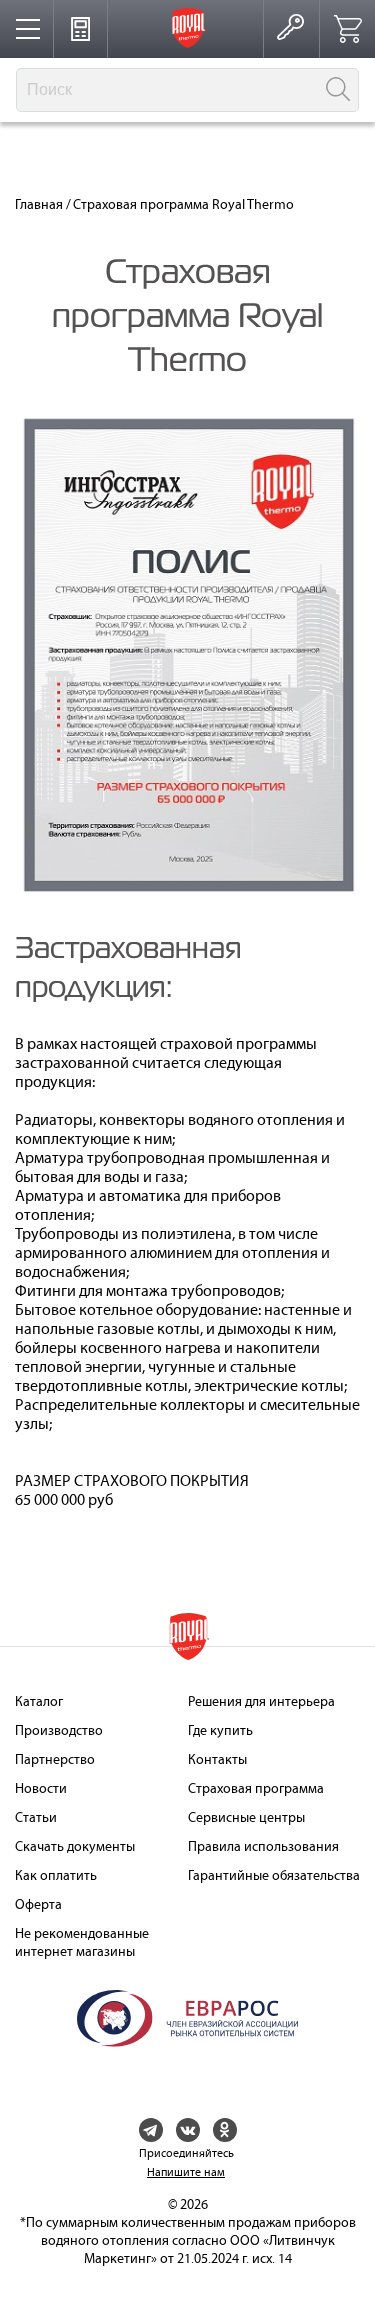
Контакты (217, 1760)
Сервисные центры (246, 1818)
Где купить (220, 1731)
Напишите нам (186, 2173)
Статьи (36, 1818)
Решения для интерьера (261, 1702)
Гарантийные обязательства (274, 1876)
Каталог (39, 1702)
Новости (41, 1789)
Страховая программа (256, 1789)
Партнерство (55, 1760)
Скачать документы (75, 1847)
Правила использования (263, 1847)
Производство (59, 1731)
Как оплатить (56, 1876)
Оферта (38, 1905)
